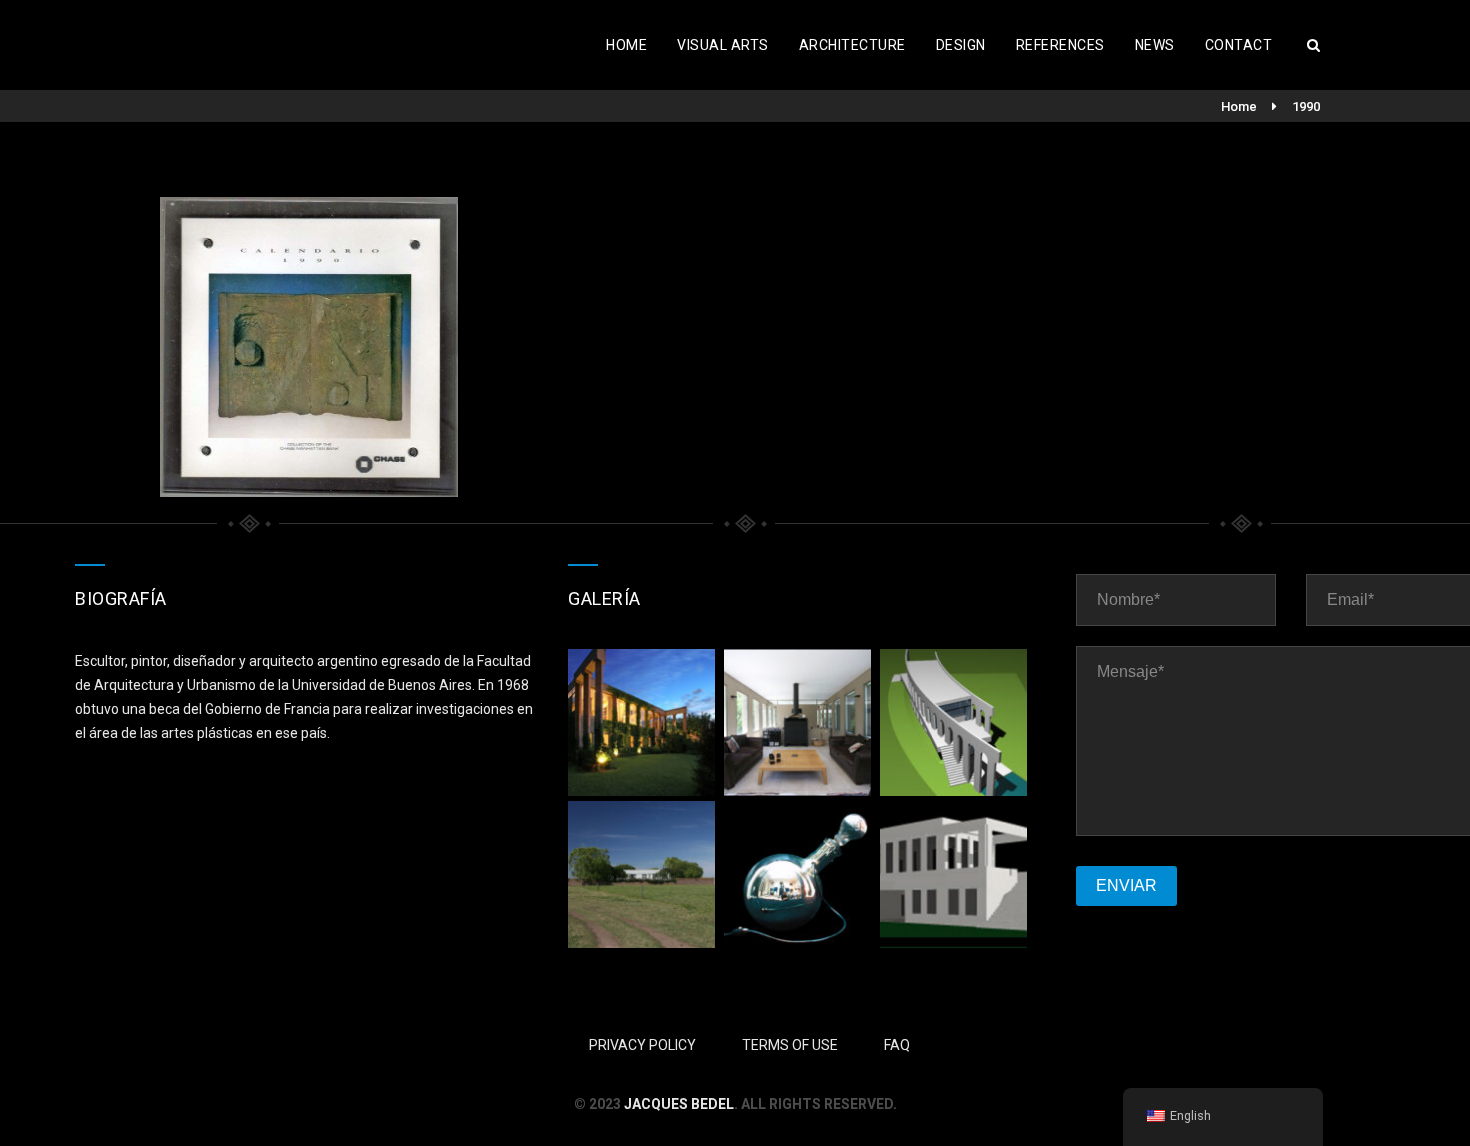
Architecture (852, 45)
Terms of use (790, 1045)
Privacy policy (642, 1045)
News (1155, 45)
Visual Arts (723, 45)
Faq (897, 1045)
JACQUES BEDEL (679, 1104)
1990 (1306, 106)
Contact (1239, 45)
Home (626, 45)
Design (961, 45)
